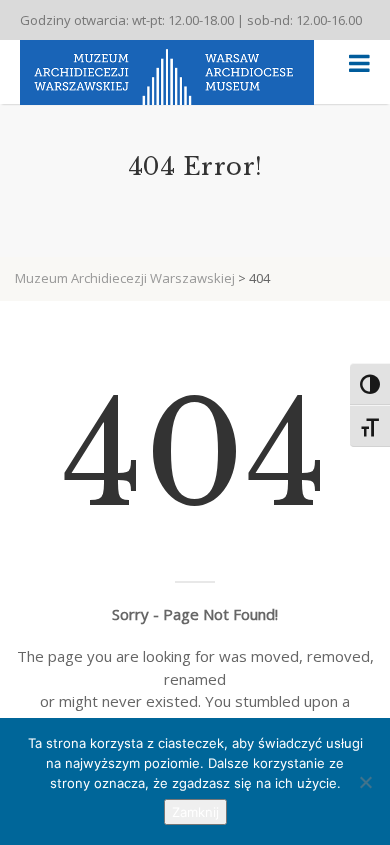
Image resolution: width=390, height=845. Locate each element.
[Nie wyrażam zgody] (365, 782)
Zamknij (195, 812)
